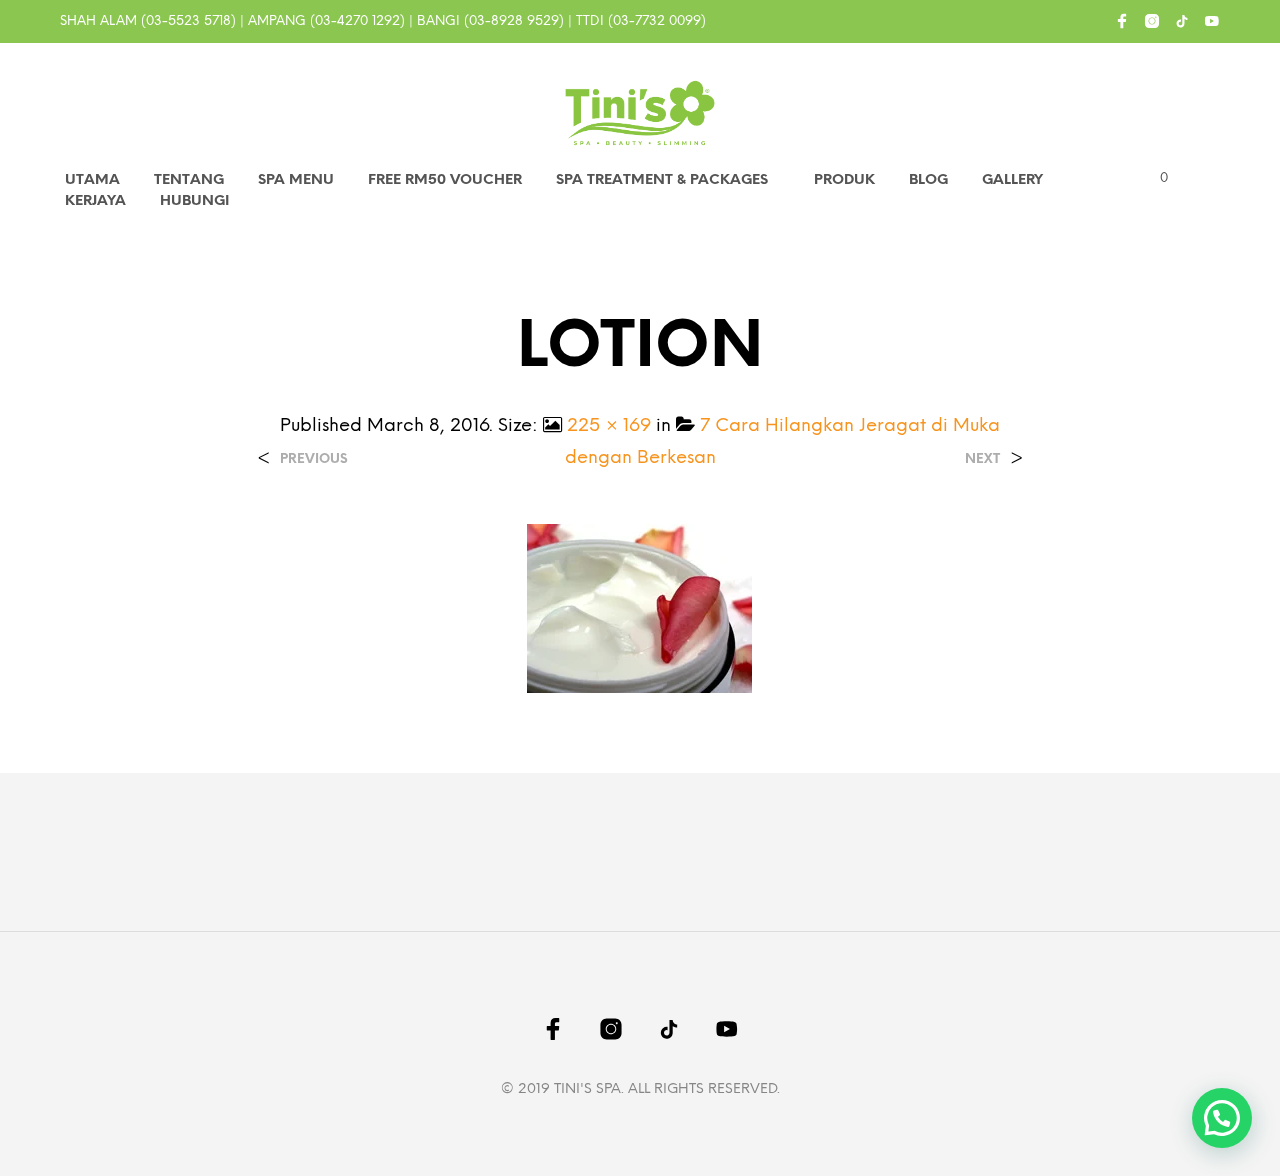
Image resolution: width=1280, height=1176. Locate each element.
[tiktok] (1182, 21)
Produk (844, 180)
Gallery (1012, 180)
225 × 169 (609, 426)
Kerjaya (95, 201)
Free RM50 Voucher (445, 180)
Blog (928, 180)
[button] (1152, 179)
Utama (92, 180)
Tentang (189, 180)
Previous (314, 459)
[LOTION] (639, 607)
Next (982, 459)
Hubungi (194, 201)
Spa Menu (296, 180)
